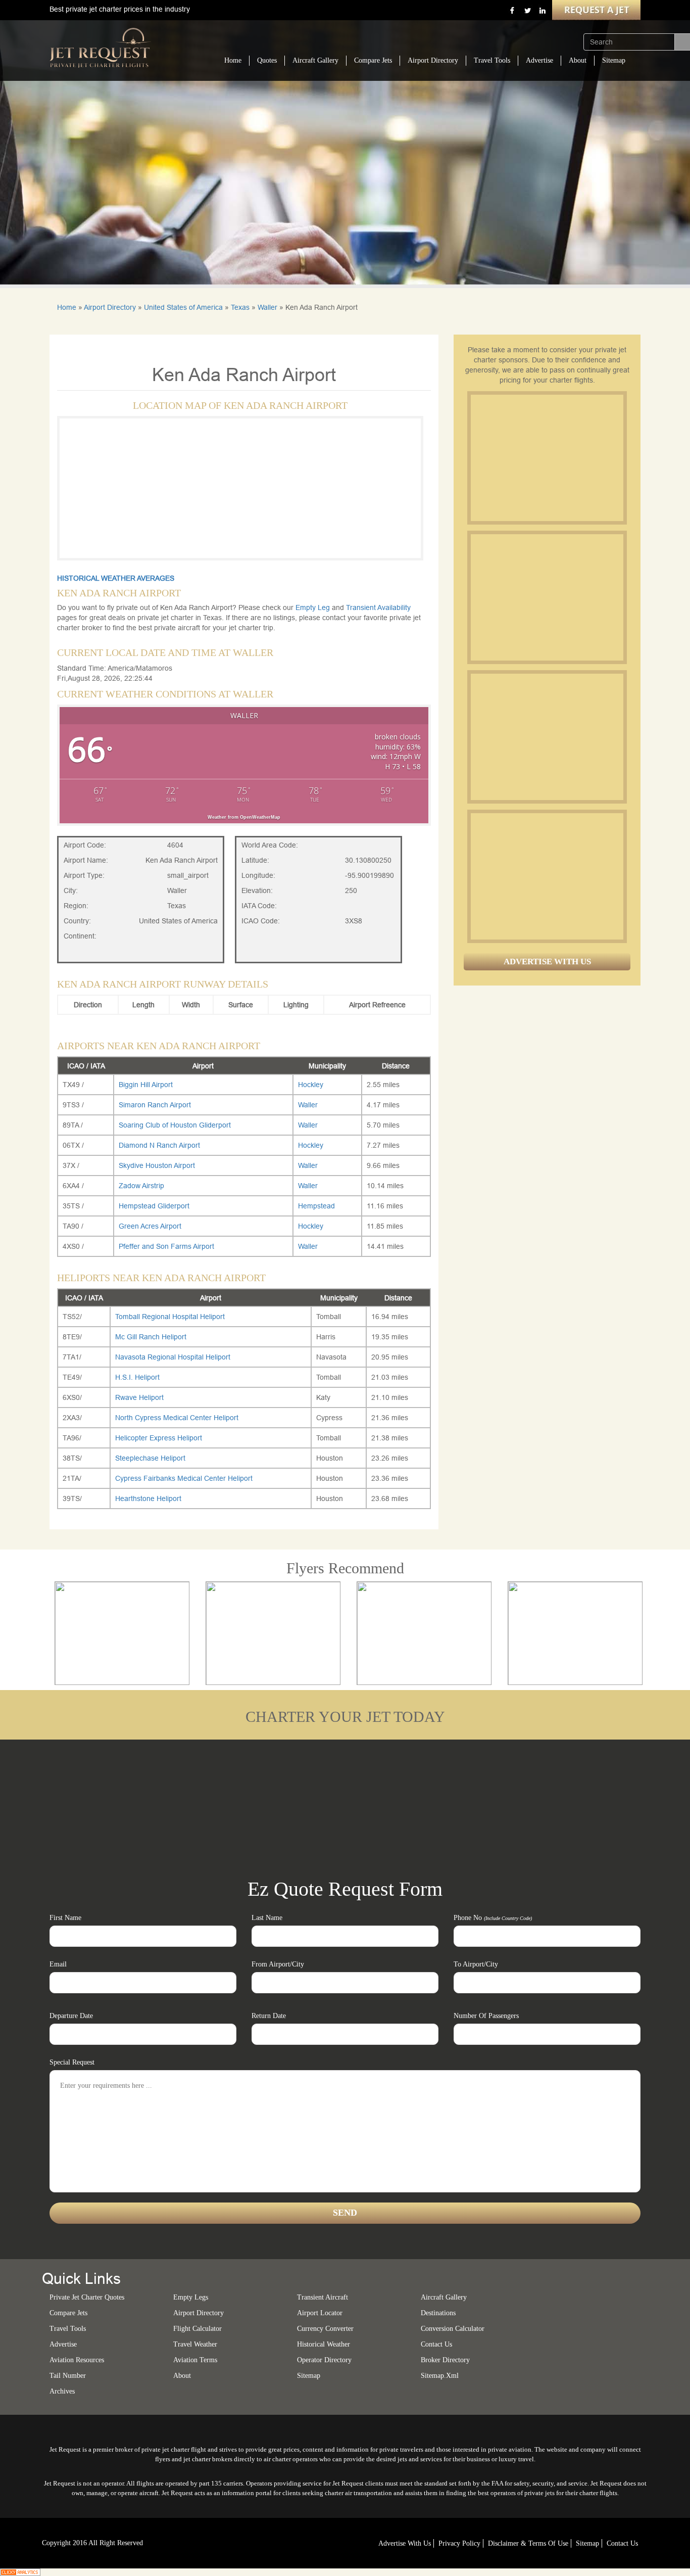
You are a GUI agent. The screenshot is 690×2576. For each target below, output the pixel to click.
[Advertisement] (547, 458)
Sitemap (614, 60)
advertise (63, 2344)
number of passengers (486, 2016)
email (58, 1964)
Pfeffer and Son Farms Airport (166, 1246)
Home (233, 60)
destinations (438, 2313)
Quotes (267, 60)
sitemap (309, 2376)
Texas (240, 307)
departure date (71, 2016)
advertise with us (405, 2543)
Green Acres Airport (150, 1226)
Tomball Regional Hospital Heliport (170, 1317)
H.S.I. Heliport (137, 1377)
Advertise (539, 60)
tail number (68, 2376)
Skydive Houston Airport (157, 1165)
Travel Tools (492, 60)
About (578, 60)
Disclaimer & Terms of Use (528, 2543)
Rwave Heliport (139, 1397)
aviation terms (195, 2360)
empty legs (191, 2297)
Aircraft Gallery (315, 60)
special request (72, 2062)
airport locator (320, 2313)
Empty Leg (314, 607)
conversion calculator (453, 2329)
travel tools (68, 2329)
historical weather (324, 2344)
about (182, 2376)
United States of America (183, 307)
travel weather (195, 2344)
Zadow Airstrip (141, 1186)
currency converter (325, 2329)
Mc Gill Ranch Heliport (151, 1337)
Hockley (311, 1085)
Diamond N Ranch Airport (159, 1145)
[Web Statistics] (20, 2571)
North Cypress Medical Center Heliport (177, 1418)
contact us (622, 2543)
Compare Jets (373, 60)
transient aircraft (323, 2297)
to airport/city (476, 1964)
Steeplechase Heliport (150, 1458)
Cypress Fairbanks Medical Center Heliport (184, 1478)
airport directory (199, 2313)
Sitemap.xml (440, 2376)
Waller (267, 307)
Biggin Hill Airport (146, 1085)
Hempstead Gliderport (154, 1206)
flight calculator (198, 2329)
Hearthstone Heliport (148, 1498)
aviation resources (77, 2360)
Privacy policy (459, 2543)
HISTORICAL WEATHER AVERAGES (116, 578)
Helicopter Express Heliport (159, 1438)
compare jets (68, 2313)
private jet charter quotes (87, 2297)
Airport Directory (433, 60)
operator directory (324, 2360)
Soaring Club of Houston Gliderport (175, 1125)
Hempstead (316, 1206)
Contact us (436, 2344)
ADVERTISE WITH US (547, 962)
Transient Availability (378, 607)
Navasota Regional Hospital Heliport (173, 1357)
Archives (62, 2391)
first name (65, 1918)
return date (269, 2016)
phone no (493, 1918)
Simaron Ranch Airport (155, 1105)
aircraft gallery (444, 2297)
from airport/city (278, 1964)
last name (267, 1918)
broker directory (445, 2360)
